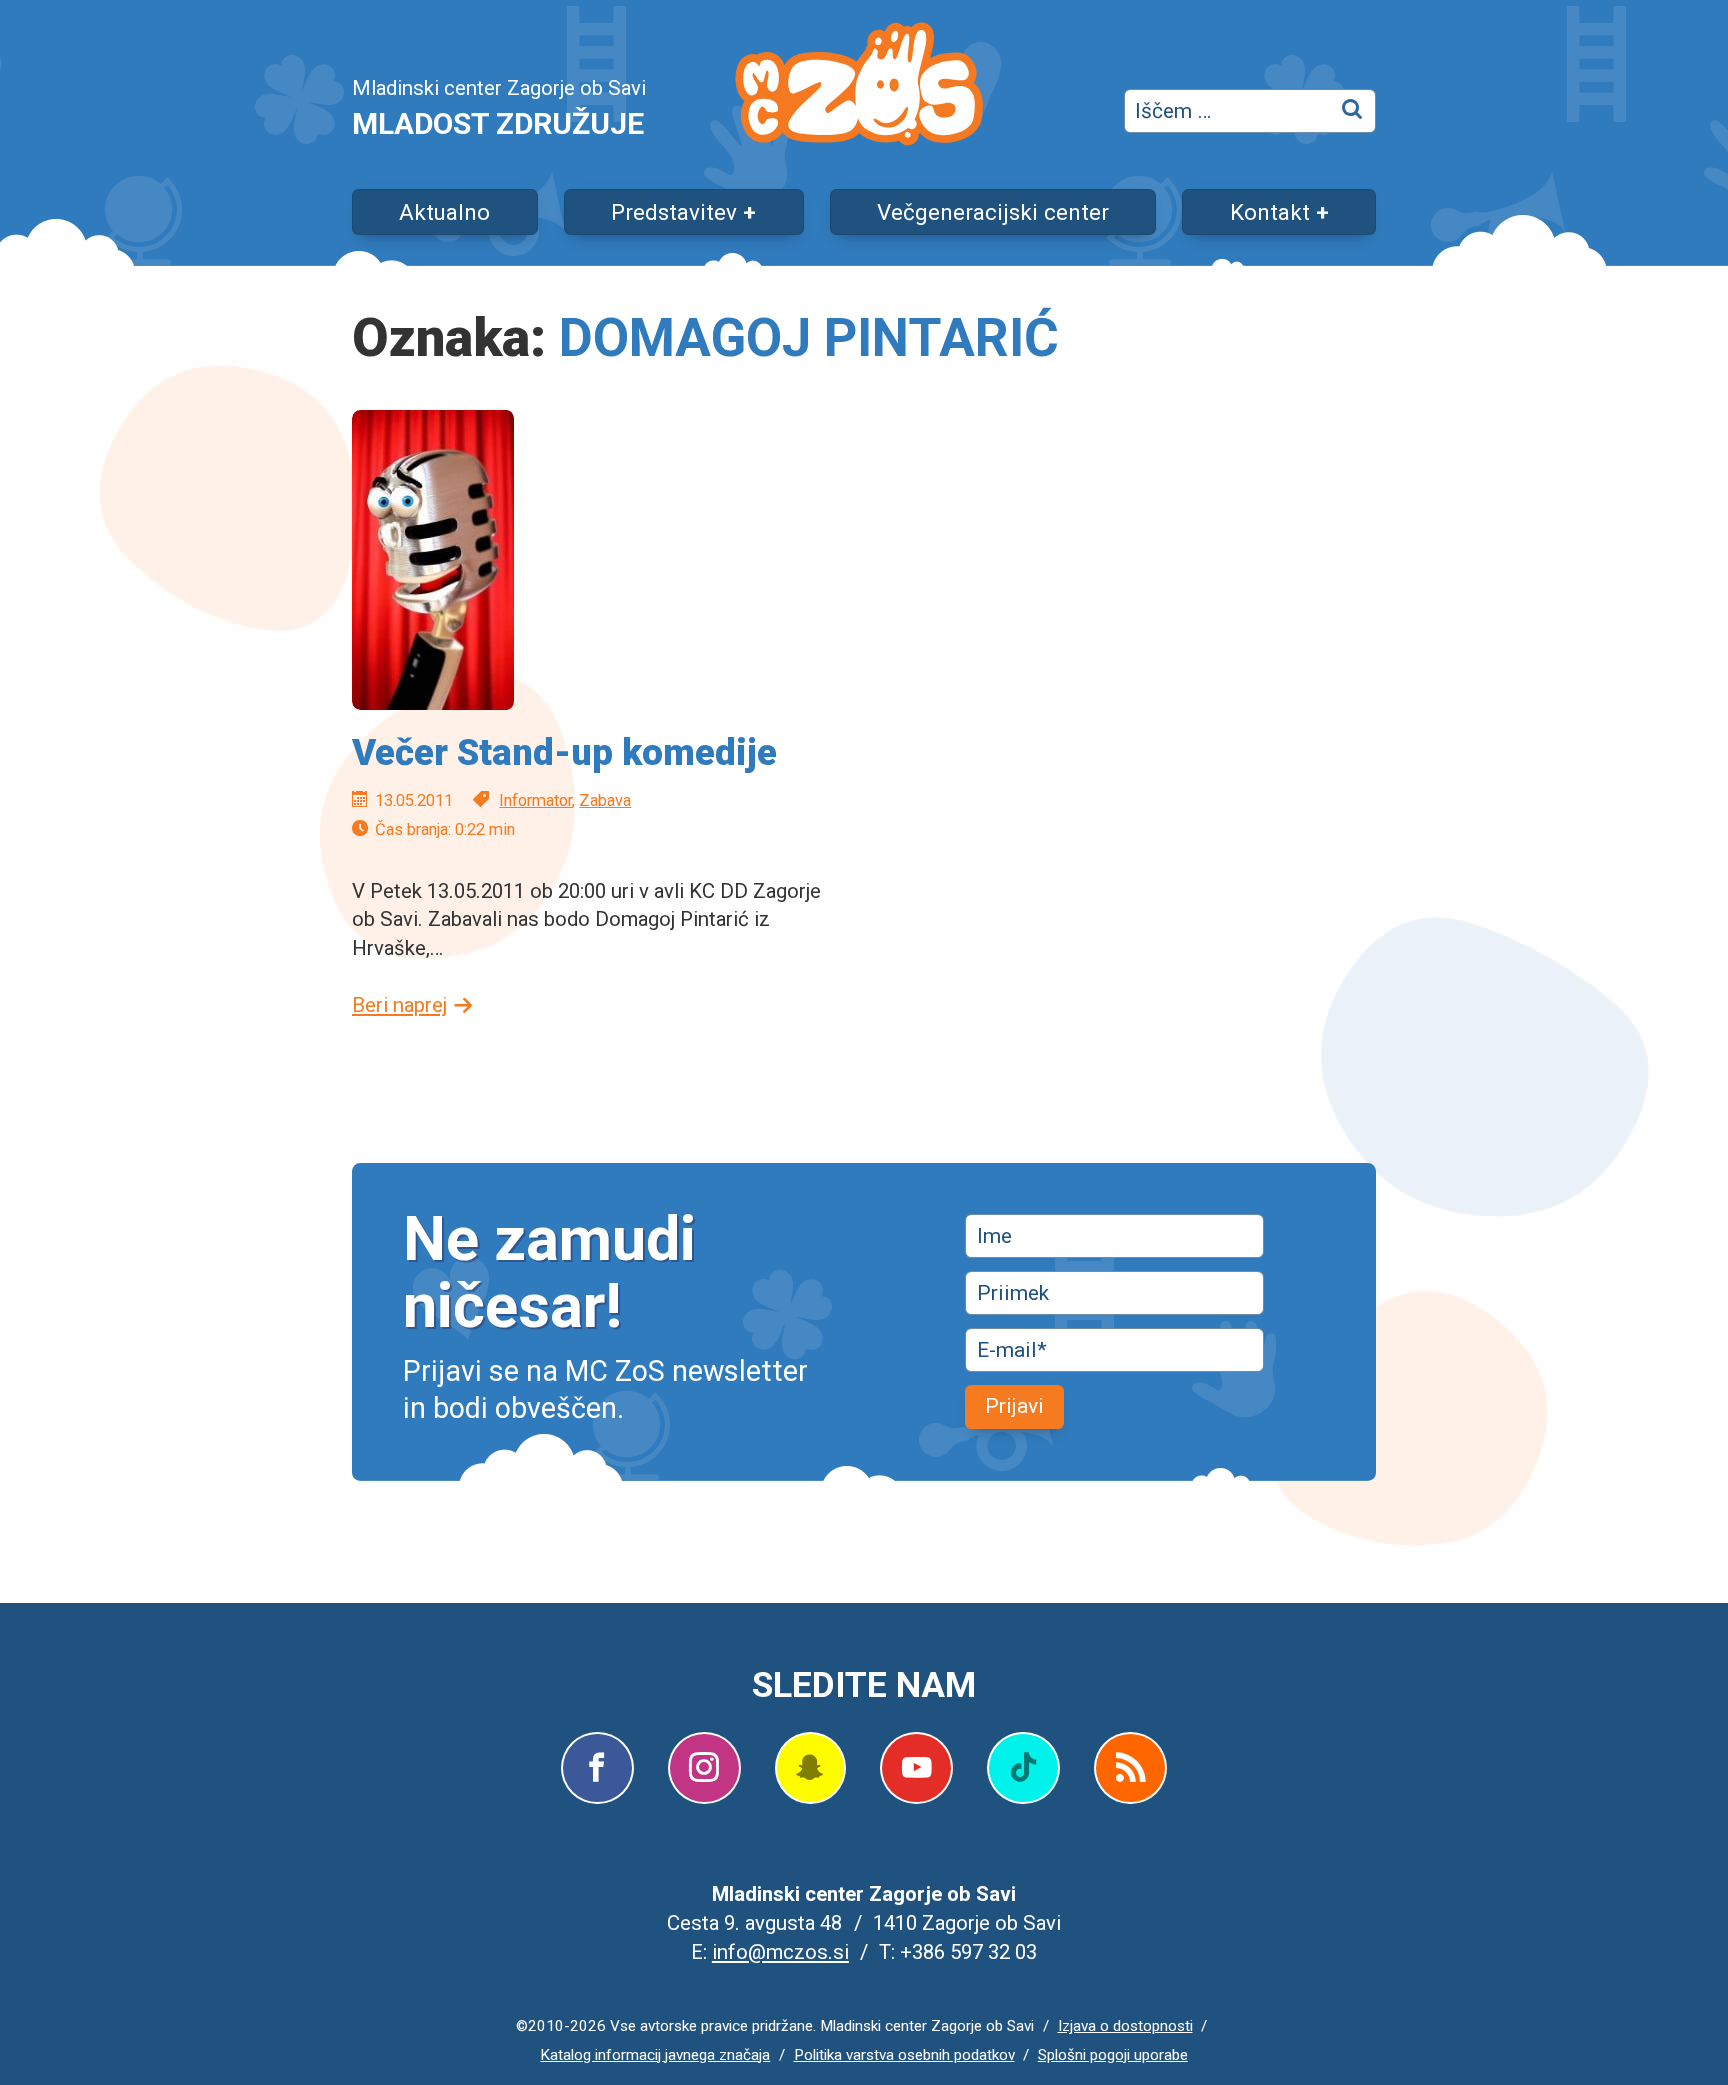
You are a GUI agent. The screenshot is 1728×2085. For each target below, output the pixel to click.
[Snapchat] (810, 1768)
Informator (535, 800)
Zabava (605, 800)
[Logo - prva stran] (859, 88)
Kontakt (1270, 212)
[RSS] (1130, 1768)
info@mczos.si (780, 1952)
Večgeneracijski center (993, 212)
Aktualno (444, 212)
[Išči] (1354, 111)
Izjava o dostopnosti (1125, 2026)
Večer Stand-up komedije (564, 752)
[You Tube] (916, 1768)
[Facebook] (597, 1768)
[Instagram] (704, 1768)
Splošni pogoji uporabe (1113, 2055)
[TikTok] (1023, 1768)
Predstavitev (674, 212)
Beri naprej (399, 1005)
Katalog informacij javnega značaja (655, 2055)
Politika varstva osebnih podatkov (904, 2055)
